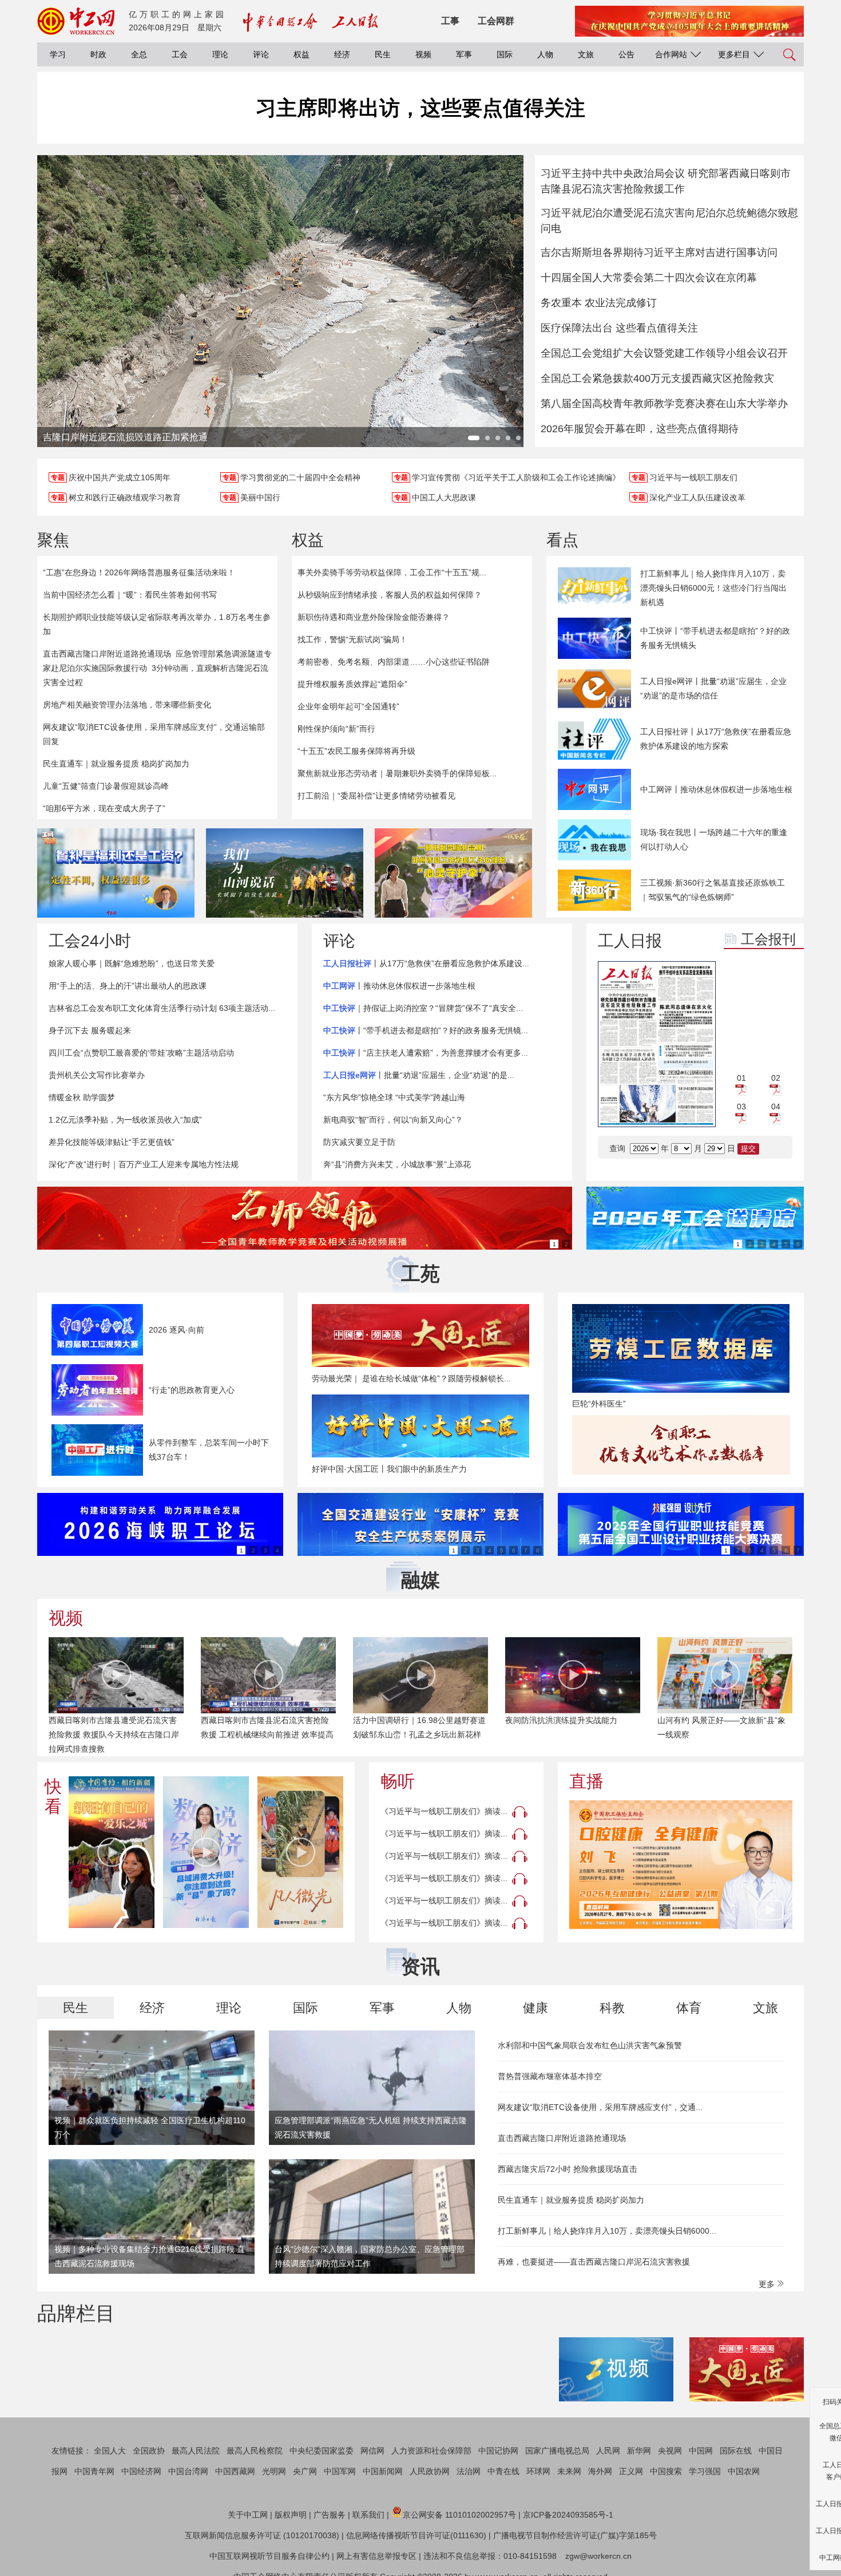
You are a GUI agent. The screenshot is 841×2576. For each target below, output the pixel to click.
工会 (180, 54)
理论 (220, 54)
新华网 (639, 2451)
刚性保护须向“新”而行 (336, 729)
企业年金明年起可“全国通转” (348, 706)
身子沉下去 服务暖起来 (90, 1030)
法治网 (469, 2471)
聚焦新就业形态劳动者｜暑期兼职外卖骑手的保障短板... (397, 773)
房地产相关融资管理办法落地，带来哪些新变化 (127, 705)
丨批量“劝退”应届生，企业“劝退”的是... (419, 1075)
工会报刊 (768, 939)
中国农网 (744, 2471)
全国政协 (149, 2451)
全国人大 (110, 2451)
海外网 (600, 2471)
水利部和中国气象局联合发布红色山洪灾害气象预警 (590, 2045)
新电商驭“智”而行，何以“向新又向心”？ (393, 1120)
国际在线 (736, 2451)
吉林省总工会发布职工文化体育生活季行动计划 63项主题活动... (162, 1008)
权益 (302, 54)
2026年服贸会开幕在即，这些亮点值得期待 (640, 429)
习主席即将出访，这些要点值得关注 (420, 108)
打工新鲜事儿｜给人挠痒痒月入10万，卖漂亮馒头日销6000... (607, 2231)
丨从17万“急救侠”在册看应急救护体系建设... (426, 963)
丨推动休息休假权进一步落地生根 (399, 986)
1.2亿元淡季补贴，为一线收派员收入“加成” (125, 1120)
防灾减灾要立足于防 (359, 1142)
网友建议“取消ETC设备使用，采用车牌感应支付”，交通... (600, 2107)
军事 (464, 54)
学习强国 (705, 2471)
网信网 (372, 2451)
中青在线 (503, 2471)
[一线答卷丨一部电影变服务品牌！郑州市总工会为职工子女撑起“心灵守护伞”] (453, 873)
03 (741, 1107)
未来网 (569, 2471)
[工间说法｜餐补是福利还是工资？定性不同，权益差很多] (116, 873)
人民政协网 (430, 2471)
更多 (768, 2284)
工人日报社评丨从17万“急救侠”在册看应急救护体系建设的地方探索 (716, 739)
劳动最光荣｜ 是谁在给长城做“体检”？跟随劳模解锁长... (411, 1378)
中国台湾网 (188, 2471)
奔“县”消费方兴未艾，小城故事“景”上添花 (397, 1164)
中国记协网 (498, 2451)
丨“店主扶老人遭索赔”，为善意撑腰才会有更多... (426, 1053)
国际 (505, 54)
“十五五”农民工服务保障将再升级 (356, 751)
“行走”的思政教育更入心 (192, 1390)
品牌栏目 (76, 2313)
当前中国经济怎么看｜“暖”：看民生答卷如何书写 (130, 595)
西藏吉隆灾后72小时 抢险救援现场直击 (568, 2169)
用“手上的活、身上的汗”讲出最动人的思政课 (128, 986)
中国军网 (340, 2471)
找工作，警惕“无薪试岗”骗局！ (352, 639)
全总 (139, 54)
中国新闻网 (383, 2471)
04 (776, 1107)
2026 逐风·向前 (176, 1330)
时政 (98, 54)
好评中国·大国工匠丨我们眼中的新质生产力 (389, 1469)
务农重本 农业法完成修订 (599, 303)
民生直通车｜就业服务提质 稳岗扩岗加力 (116, 764)
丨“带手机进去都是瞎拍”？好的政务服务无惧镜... (426, 1030)
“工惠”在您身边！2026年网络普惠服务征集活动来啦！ (139, 572)
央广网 (305, 2471)
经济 (342, 54)
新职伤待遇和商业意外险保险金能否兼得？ (374, 617)
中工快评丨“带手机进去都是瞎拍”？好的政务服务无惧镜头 (715, 638)
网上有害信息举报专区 (376, 2556)
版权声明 (291, 2515)
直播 (586, 1781)
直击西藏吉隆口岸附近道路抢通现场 (107, 654)
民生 (383, 54)
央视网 (670, 2451)
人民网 (608, 2451)
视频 (423, 54)
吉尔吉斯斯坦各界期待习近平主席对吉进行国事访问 (659, 252)
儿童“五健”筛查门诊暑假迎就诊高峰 (106, 786)
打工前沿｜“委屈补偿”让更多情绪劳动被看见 (376, 796)
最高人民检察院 (255, 2451)
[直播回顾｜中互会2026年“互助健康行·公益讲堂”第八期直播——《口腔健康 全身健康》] (681, 1865)
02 (776, 1078)
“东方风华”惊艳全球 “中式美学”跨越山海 (394, 1097)
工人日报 (630, 941)
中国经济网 (141, 2471)
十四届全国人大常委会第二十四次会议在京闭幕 (649, 278)
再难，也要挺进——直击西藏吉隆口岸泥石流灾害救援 (594, 2262)
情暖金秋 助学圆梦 (82, 1097)
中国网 (701, 2451)
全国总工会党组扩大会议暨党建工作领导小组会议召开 (664, 353)
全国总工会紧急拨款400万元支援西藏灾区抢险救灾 (657, 378)
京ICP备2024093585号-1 (568, 2515)
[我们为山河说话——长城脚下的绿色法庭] (285, 873)
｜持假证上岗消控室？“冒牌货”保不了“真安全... (423, 1008)
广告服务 (330, 2515)
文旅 (586, 54)
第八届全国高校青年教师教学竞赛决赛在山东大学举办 (664, 404)
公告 (626, 54)
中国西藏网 (235, 2471)
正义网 (631, 2471)
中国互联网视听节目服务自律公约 (269, 2556)
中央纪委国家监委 (322, 2451)
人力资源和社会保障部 (431, 2451)
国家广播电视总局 (557, 2451)
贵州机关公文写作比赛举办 (97, 1075)
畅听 (398, 1781)
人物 (545, 54)
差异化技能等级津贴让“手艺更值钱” (112, 1142)
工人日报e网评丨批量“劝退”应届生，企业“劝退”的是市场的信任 (713, 688)
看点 (562, 540)
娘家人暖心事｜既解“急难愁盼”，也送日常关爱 (132, 963)
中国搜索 (666, 2471)
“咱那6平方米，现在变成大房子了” (104, 808)
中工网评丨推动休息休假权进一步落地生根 (716, 789)
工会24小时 (90, 941)
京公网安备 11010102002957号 (459, 2515)
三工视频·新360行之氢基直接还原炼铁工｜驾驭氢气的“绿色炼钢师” (713, 890)
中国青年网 (94, 2471)
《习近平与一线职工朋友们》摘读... (444, 1811)
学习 (58, 54)
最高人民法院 (196, 2451)
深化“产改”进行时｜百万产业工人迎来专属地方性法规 (144, 1164)
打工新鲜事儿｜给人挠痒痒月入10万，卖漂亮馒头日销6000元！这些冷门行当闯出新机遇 (713, 588)
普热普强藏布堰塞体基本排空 (550, 2076)
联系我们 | (371, 2515)
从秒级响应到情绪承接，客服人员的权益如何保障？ (390, 595)
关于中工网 (248, 2515)
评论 (261, 54)
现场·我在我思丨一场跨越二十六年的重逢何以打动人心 (714, 839)
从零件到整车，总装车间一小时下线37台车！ (209, 1450)
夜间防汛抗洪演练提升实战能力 (409, 1720)
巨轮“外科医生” (599, 1404)
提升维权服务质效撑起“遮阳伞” (352, 684)
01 (741, 1078)
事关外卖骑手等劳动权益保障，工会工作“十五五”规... (392, 572)
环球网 (538, 2471)
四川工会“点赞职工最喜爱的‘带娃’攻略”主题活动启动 (141, 1053)
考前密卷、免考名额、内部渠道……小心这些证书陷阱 (394, 662)
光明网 (274, 2471)
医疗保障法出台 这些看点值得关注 (619, 328)
